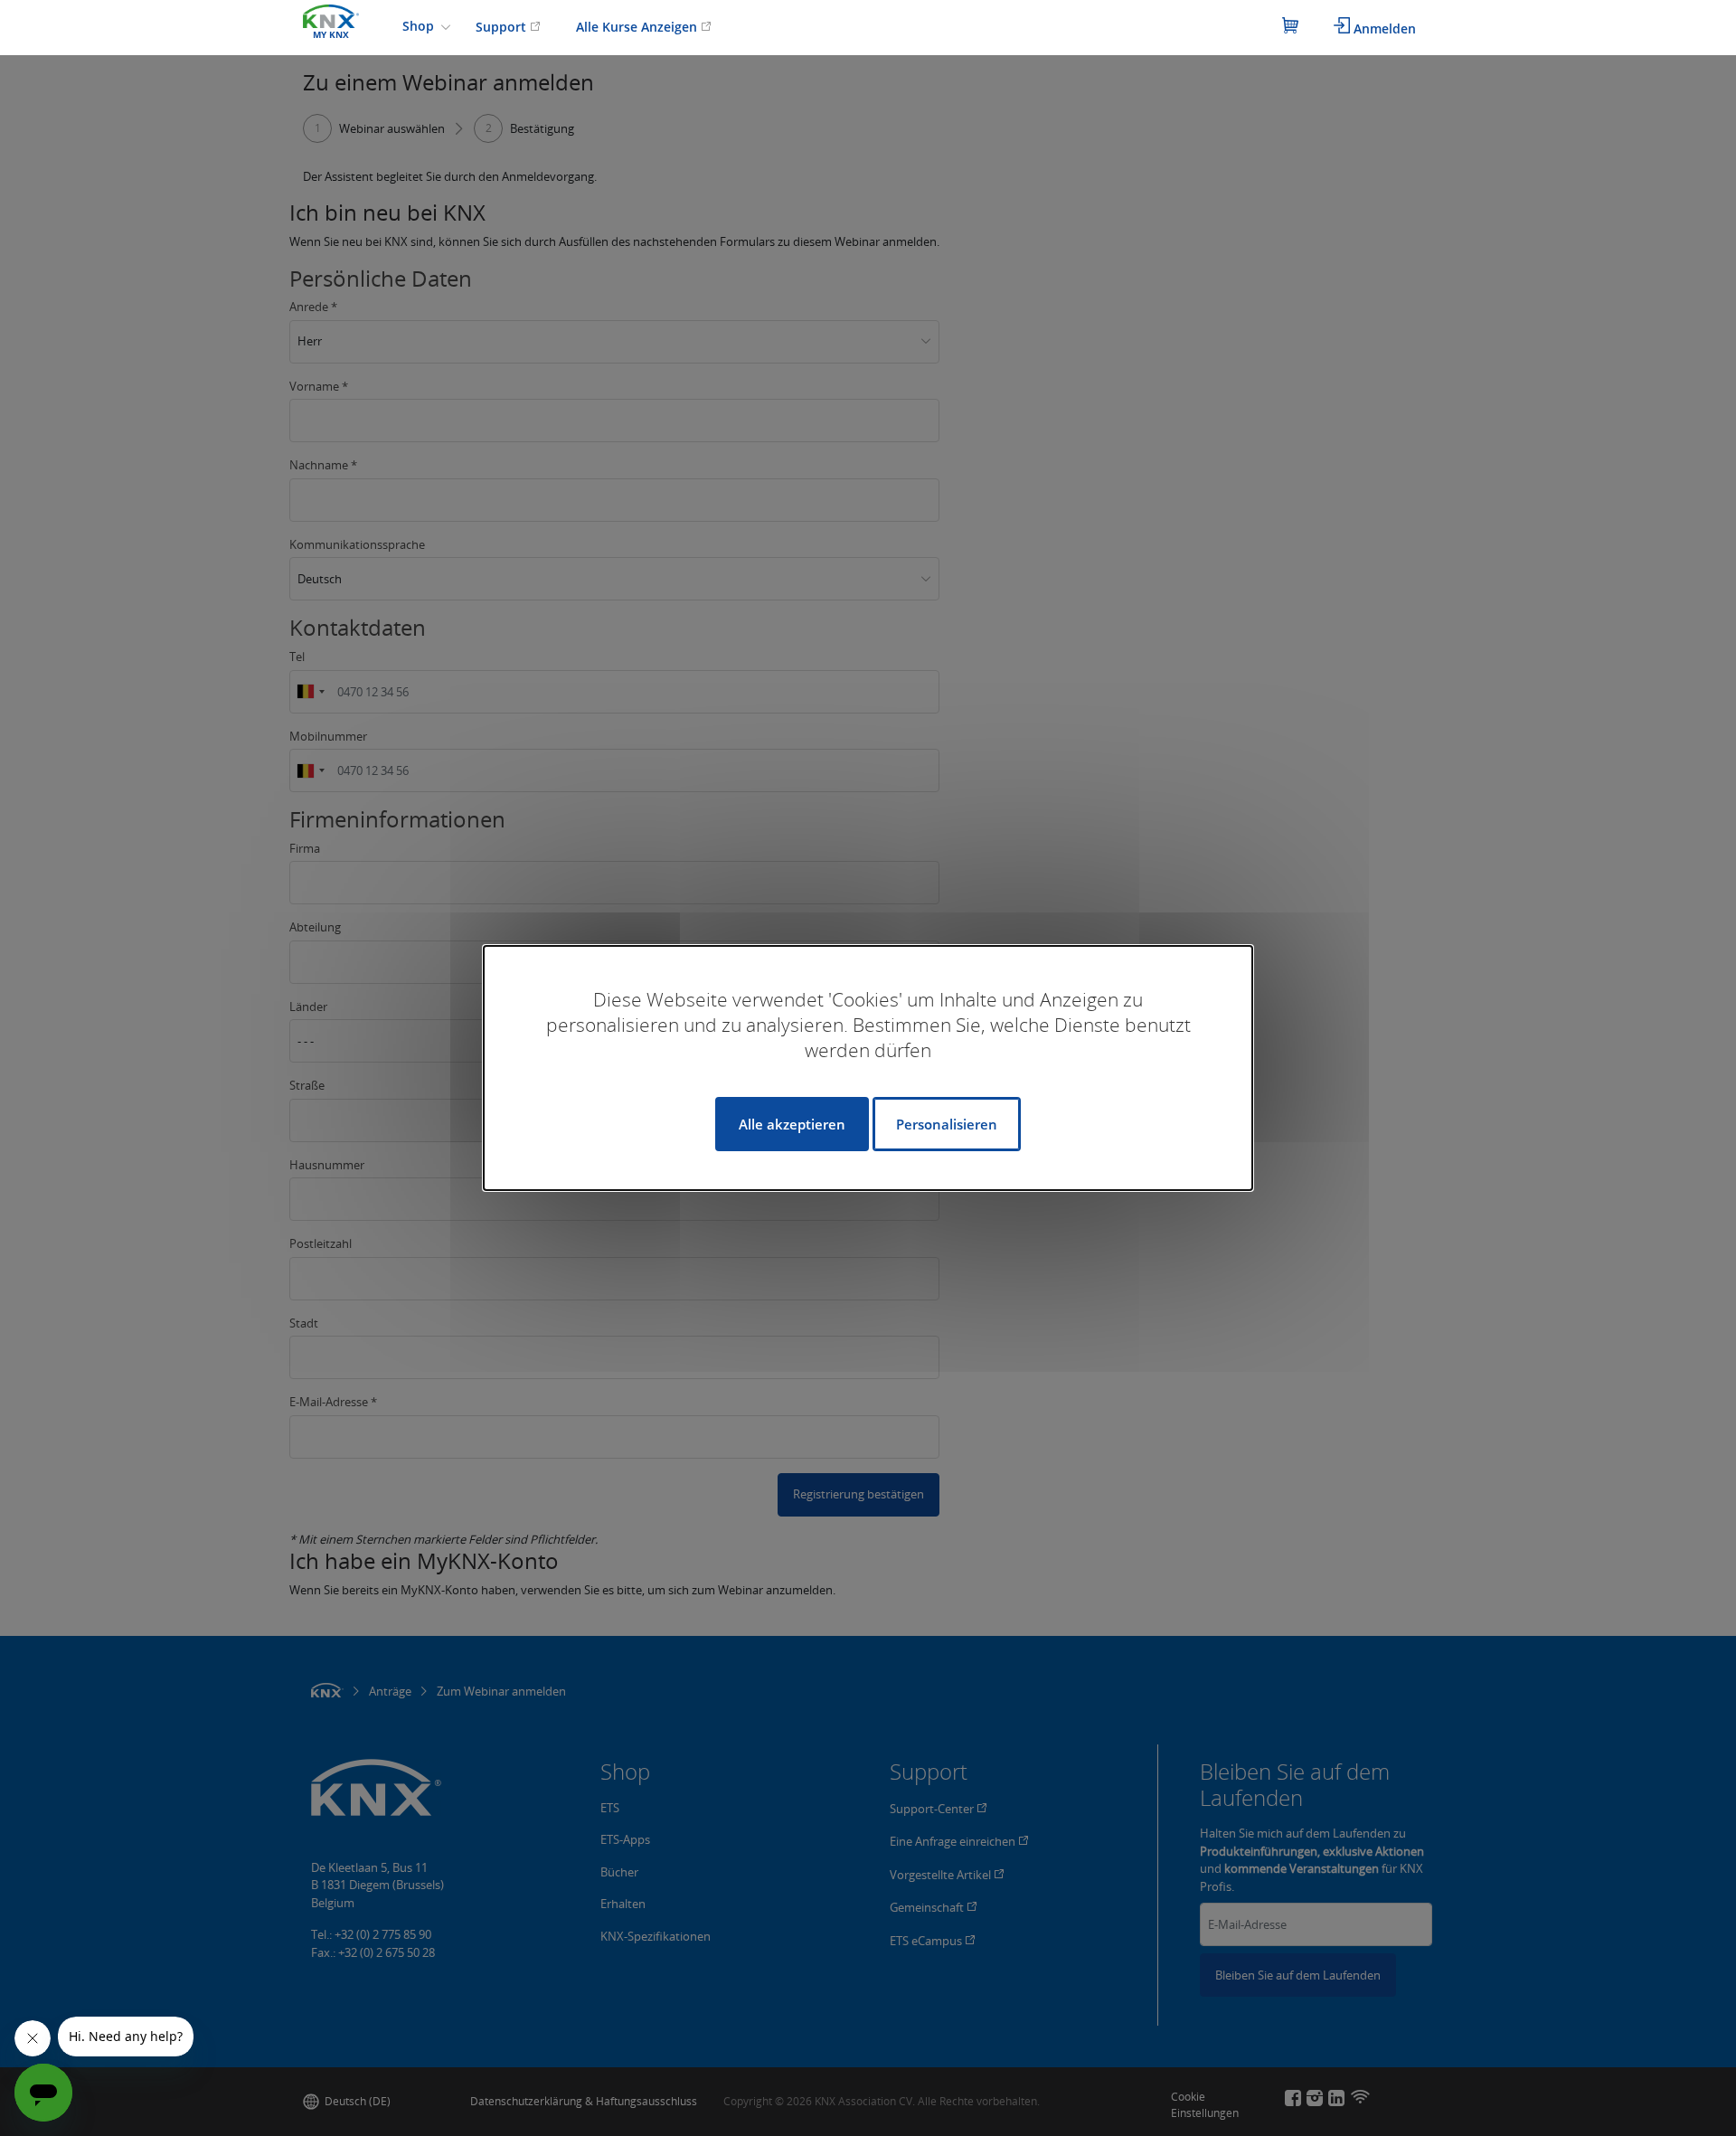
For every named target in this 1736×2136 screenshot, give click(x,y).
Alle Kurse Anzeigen (638, 27)
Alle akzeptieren (792, 1124)
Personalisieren (947, 1124)
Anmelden (1383, 28)
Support (503, 27)
